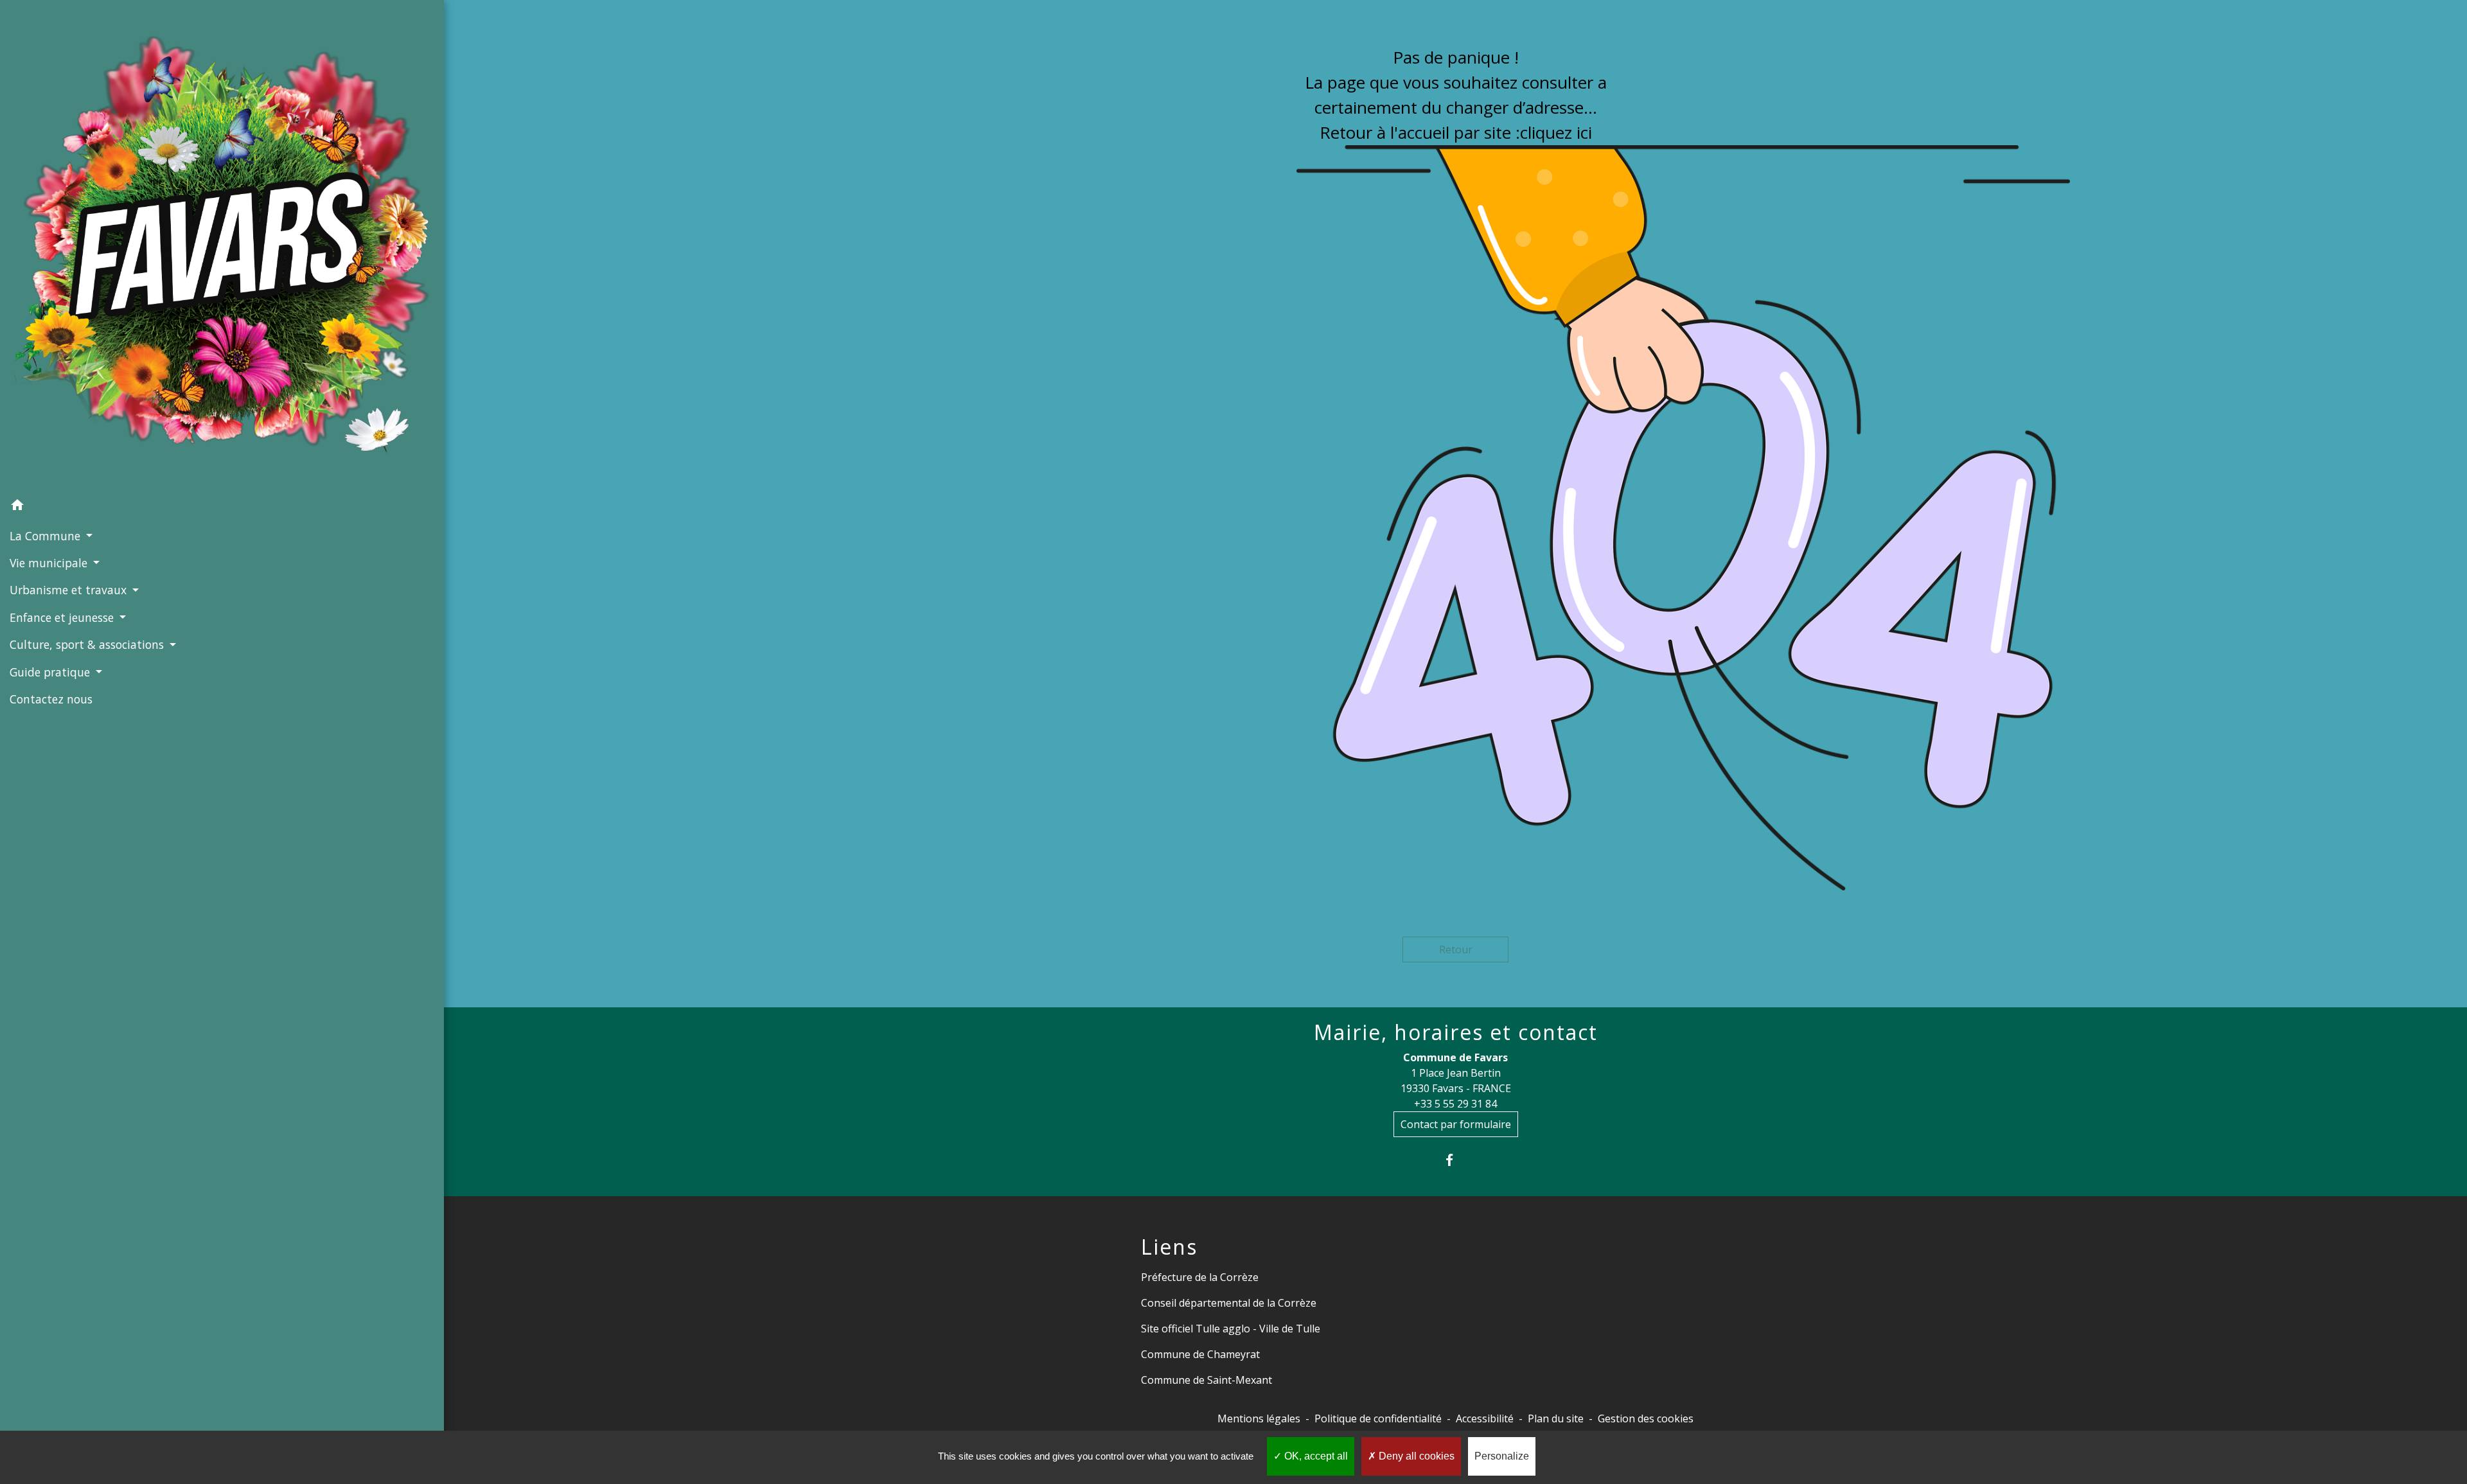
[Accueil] (222, 246)
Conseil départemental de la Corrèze (1229, 1303)
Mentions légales (1259, 1418)
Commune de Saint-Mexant (1207, 1380)
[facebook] (1455, 1160)
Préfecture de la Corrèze (1200, 1277)
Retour (1456, 950)
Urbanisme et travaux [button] (70, 590)
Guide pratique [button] (51, 672)
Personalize (1502, 1456)
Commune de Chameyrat (1200, 1354)
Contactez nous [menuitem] (51, 699)
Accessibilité (1485, 1418)
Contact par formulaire (1456, 1124)
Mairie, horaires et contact (1456, 1032)
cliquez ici (1556, 132)
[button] (222, 507)
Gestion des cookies (1646, 1418)
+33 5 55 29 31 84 (1455, 1104)
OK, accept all (1315, 1456)
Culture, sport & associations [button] (88, 644)
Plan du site (1556, 1418)
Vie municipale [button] (50, 563)
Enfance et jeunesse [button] (63, 617)
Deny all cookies (1415, 1456)
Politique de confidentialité (1378, 1418)
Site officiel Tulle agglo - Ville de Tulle (1231, 1329)
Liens (1169, 1247)
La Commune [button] (47, 536)
